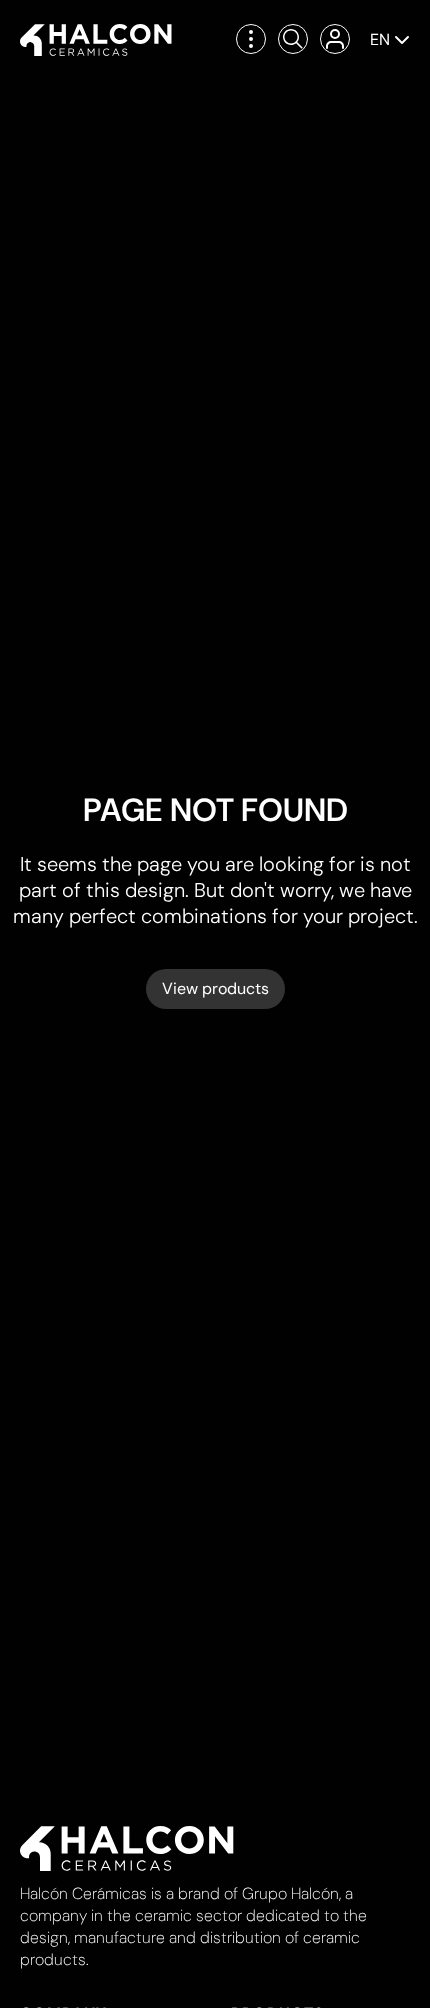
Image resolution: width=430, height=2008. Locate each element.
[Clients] (335, 39)
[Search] (293, 39)
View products (215, 988)
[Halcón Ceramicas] (96, 40)
